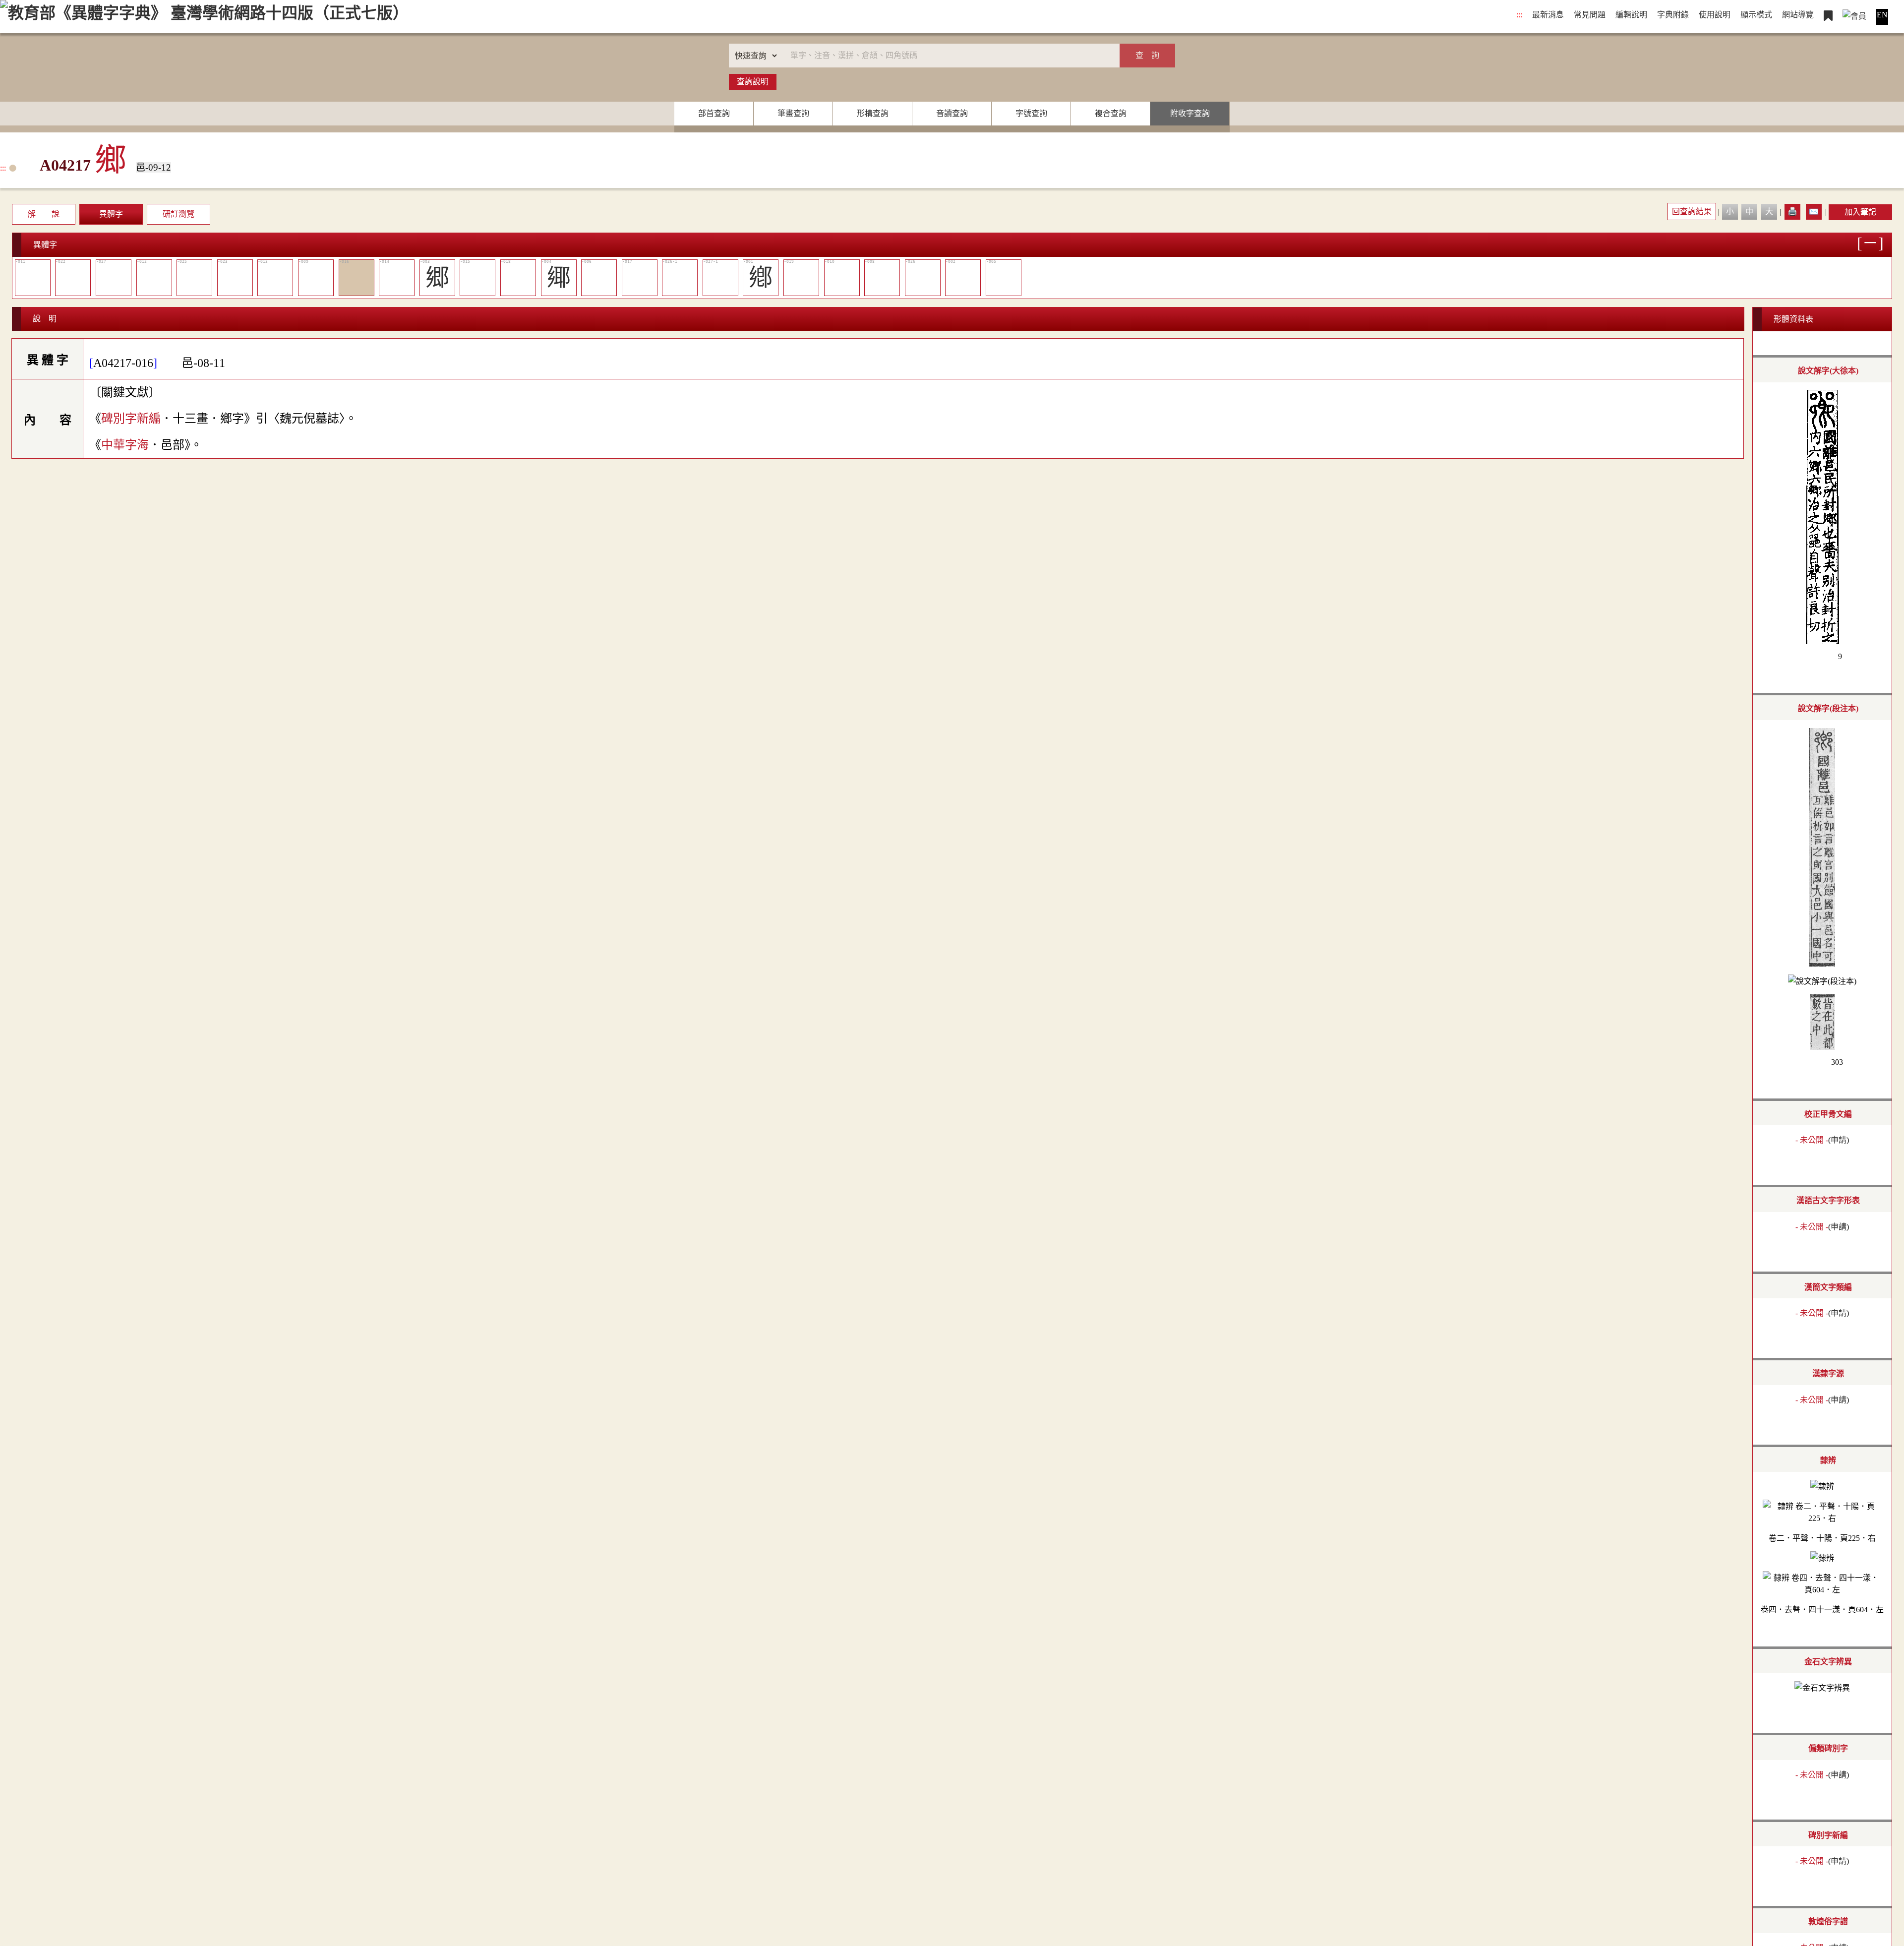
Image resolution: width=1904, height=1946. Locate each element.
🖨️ (1792, 212)
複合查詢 (1111, 113)
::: (1519, 15)
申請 (1839, 1140)
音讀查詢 (952, 113)
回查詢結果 (1692, 212)
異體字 (111, 214)
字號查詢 (1031, 113)
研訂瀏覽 (178, 214)
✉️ (1814, 212)
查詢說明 (753, 82)
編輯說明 (1631, 15)
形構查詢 (873, 113)
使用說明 (1715, 15)
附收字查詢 (1190, 113)
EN (1882, 15)
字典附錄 (1673, 15)
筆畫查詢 (793, 113)
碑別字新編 (131, 419)
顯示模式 (1756, 15)
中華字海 (125, 445)
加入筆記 (1860, 212)
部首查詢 (714, 113)
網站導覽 (1798, 15)
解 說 (44, 214)
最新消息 (1548, 15)
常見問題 (1590, 15)
